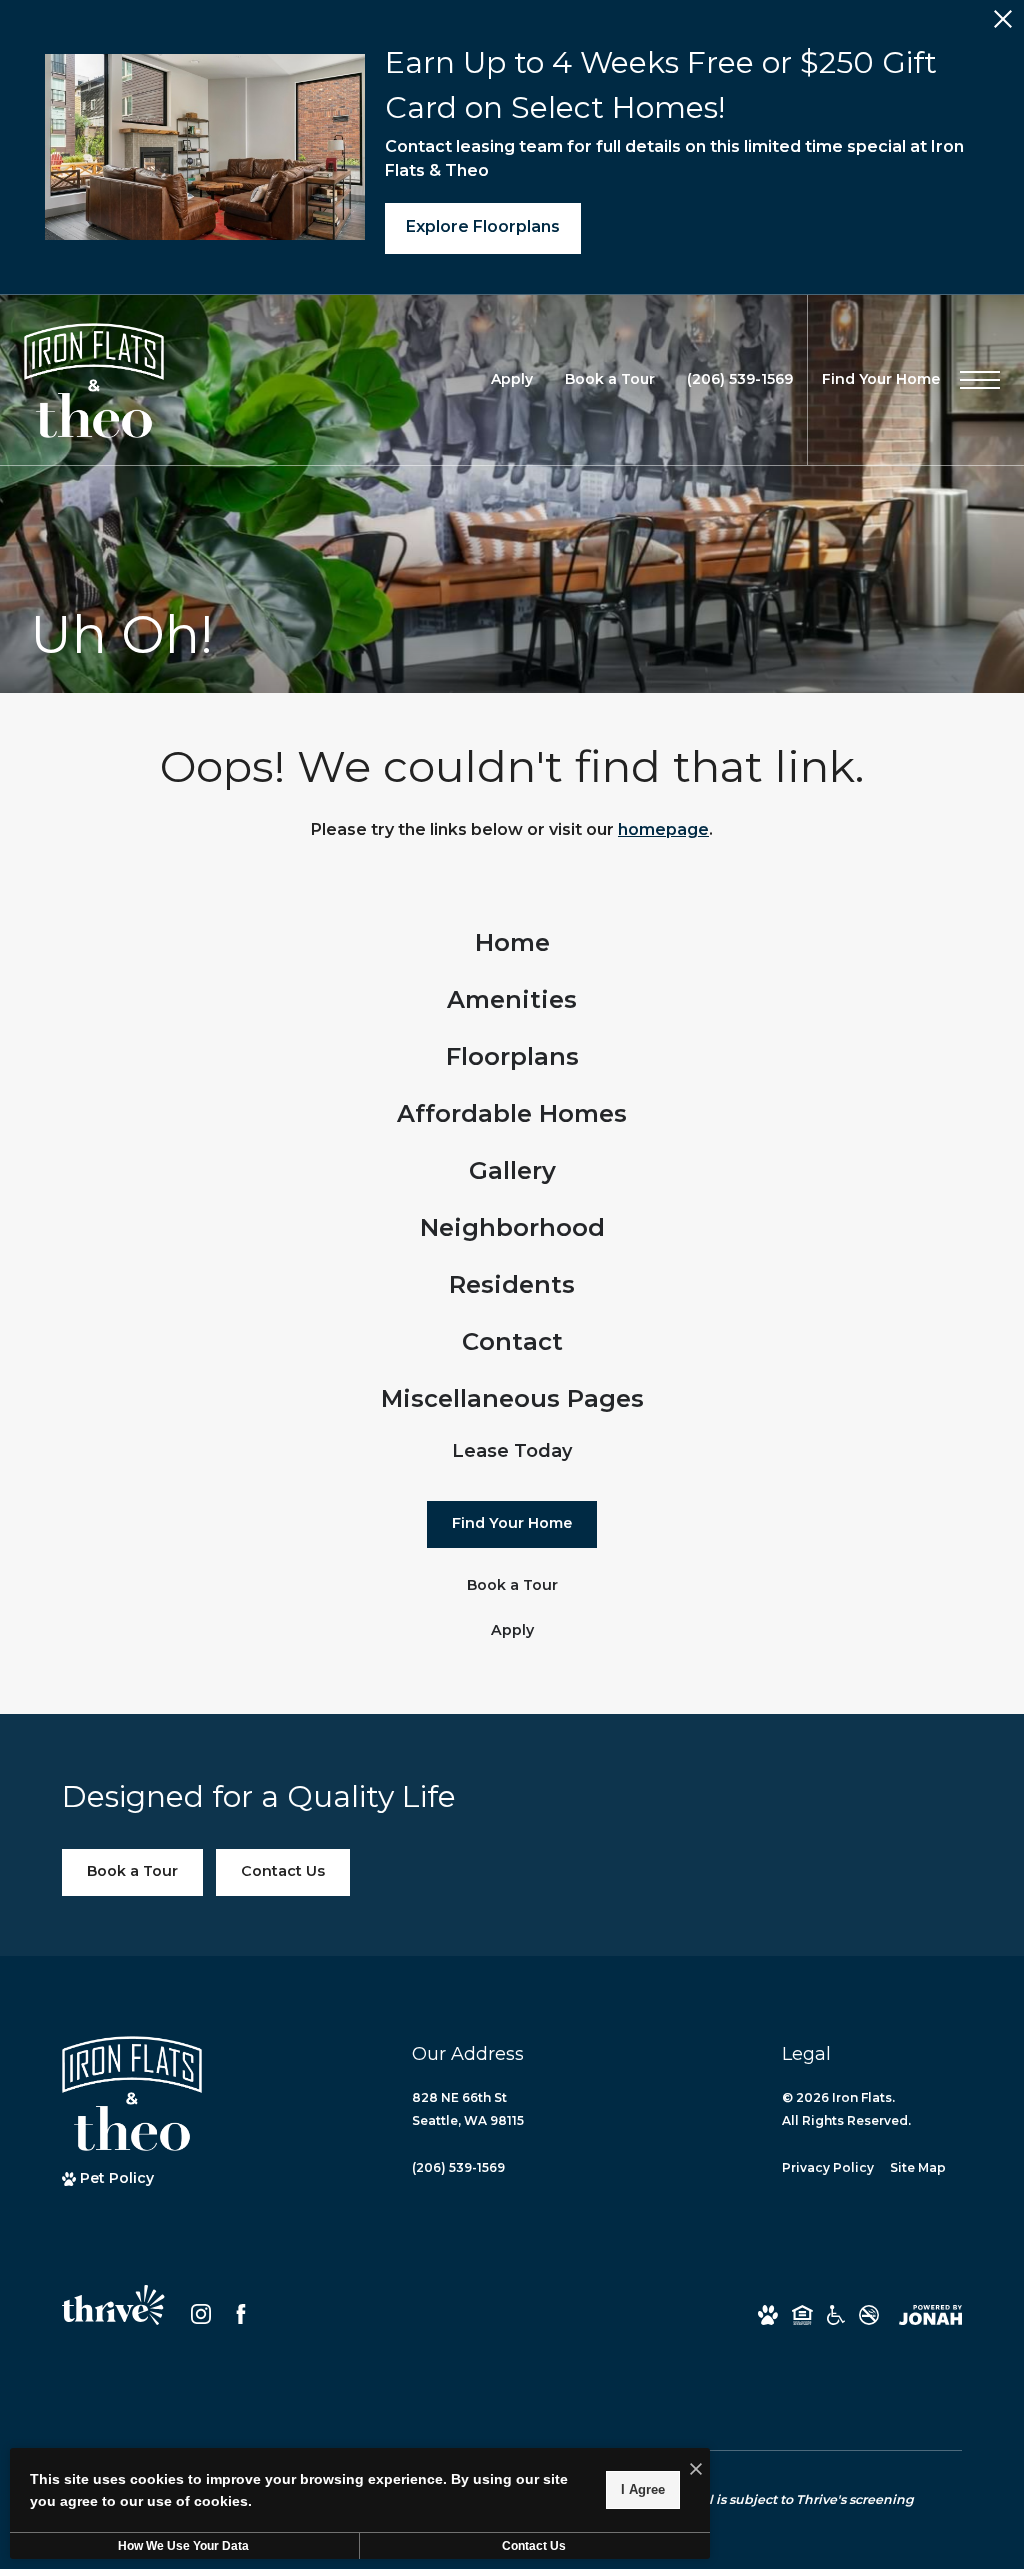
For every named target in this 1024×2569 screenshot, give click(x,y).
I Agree (643, 2489)
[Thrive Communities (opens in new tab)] (113, 2314)
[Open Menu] (980, 380)
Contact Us (534, 2546)
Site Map (918, 2167)
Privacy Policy (828, 2167)
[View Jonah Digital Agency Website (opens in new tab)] (930, 2314)
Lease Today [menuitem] (512, 1451)
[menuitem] (512, 943)
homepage (663, 829)
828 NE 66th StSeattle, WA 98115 (468, 2109)
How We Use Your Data (183, 2546)
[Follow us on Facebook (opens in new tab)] (241, 2314)
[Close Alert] (1003, 24)
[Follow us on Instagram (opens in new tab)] (201, 2314)
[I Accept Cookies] (696, 2470)
